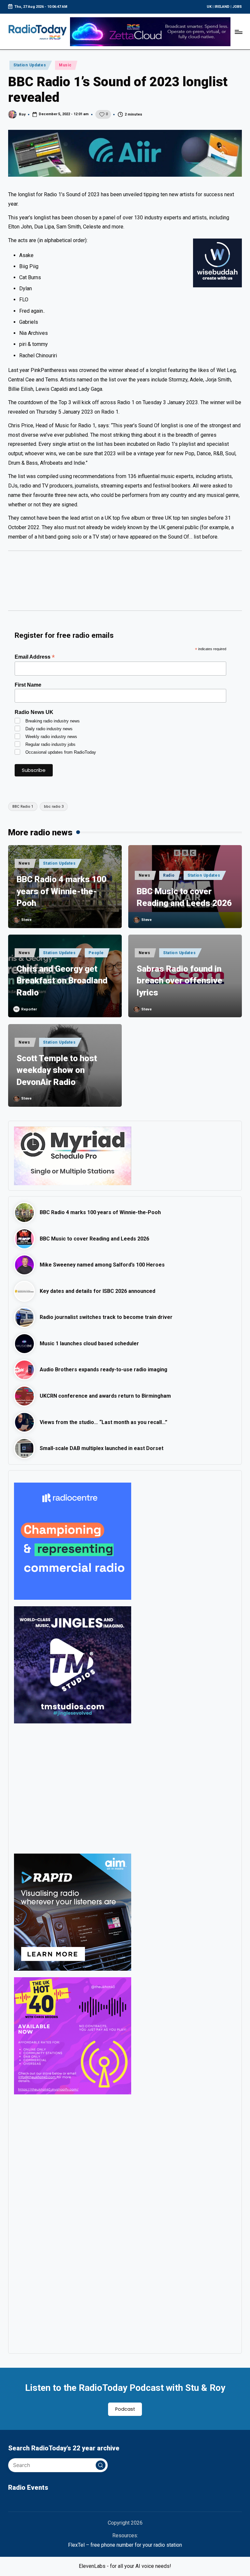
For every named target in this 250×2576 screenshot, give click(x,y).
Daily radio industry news (49, 729)
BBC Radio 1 (23, 807)
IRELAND (222, 7)
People (96, 953)
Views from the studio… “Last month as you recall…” (104, 1422)
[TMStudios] (73, 1664)
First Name (28, 685)
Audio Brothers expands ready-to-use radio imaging (104, 1370)
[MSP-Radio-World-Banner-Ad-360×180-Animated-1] (73, 1155)
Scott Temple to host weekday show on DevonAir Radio (57, 1070)
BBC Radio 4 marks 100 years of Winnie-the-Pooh (62, 891)
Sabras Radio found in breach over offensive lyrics (180, 981)
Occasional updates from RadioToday (61, 752)
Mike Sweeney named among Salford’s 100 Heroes (102, 1265)
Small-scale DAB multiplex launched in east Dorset (102, 1448)
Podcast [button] (125, 2409)
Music (65, 65)
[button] (101, 2465)
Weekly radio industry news (51, 737)
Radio (169, 875)
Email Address (35, 657)
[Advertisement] (125, 584)
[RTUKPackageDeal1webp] (125, 153)
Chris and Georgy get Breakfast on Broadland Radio (62, 981)
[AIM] (73, 1912)
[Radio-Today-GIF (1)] (73, 1541)
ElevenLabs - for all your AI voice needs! (125, 2566)
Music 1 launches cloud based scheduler (89, 1343)
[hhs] (73, 1788)
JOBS (237, 7)
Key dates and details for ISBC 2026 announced (97, 1291)
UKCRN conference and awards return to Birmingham (105, 1396)
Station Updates (30, 65)
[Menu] (238, 32)
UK (209, 7)
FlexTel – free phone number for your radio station (125, 2545)
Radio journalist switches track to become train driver (106, 1317)
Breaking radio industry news (53, 721)
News (24, 863)
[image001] (73, 2035)
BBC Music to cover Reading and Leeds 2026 (184, 897)
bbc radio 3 (54, 807)
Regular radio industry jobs (50, 744)
